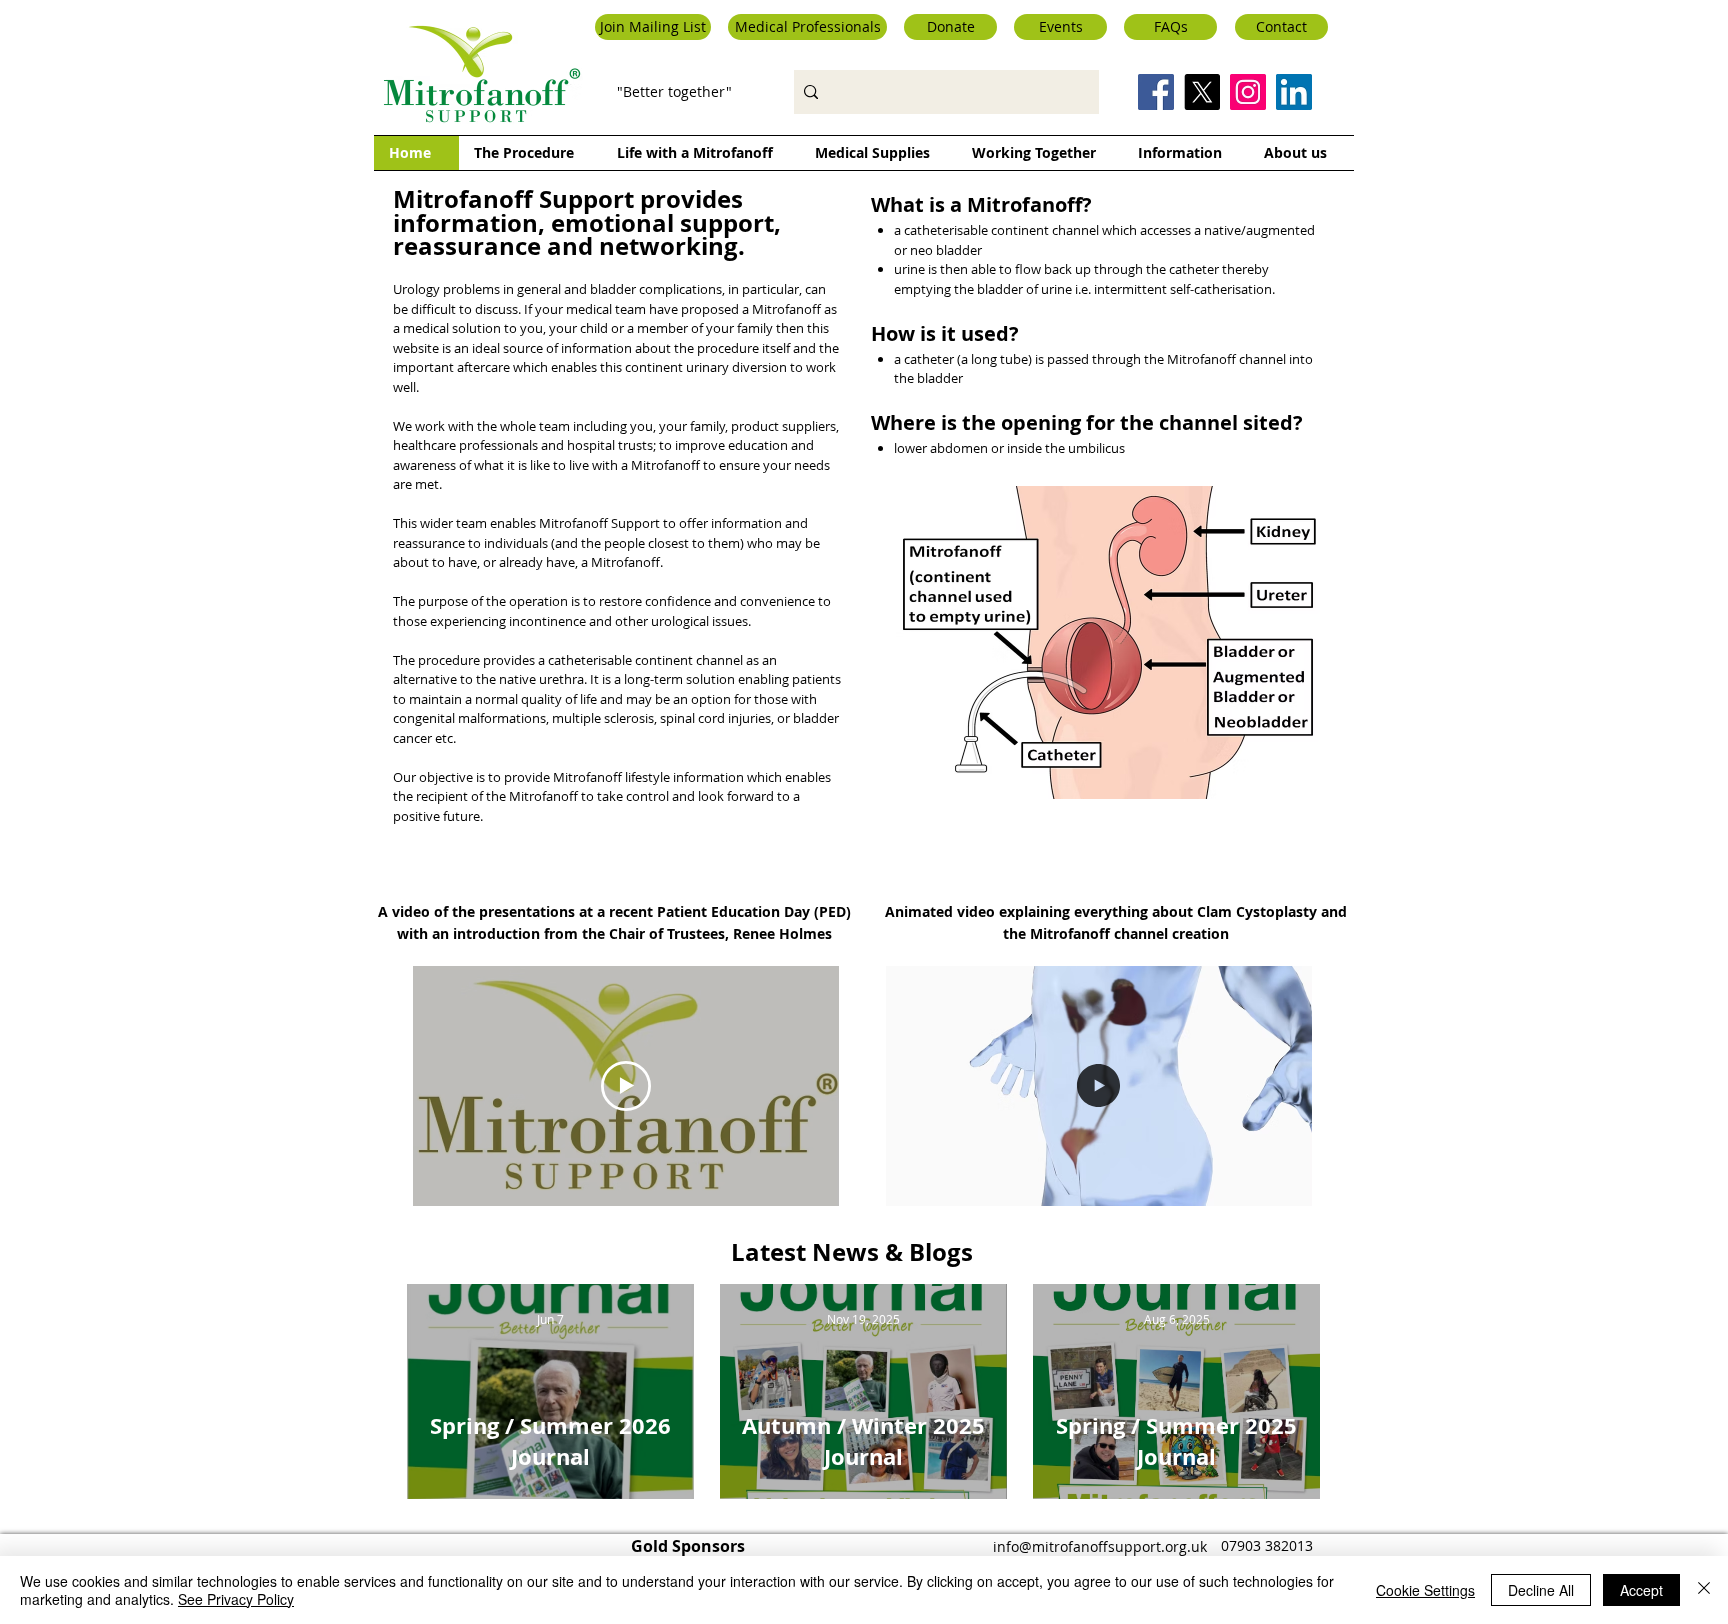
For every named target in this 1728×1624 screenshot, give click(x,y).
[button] (653, 27)
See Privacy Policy (236, 1599)
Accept (1641, 1590)
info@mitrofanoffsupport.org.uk (1100, 1546)
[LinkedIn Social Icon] (1294, 92)
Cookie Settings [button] (1425, 1590)
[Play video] (626, 1086)
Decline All (1541, 1590)
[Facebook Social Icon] (1156, 92)
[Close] (1704, 1590)
